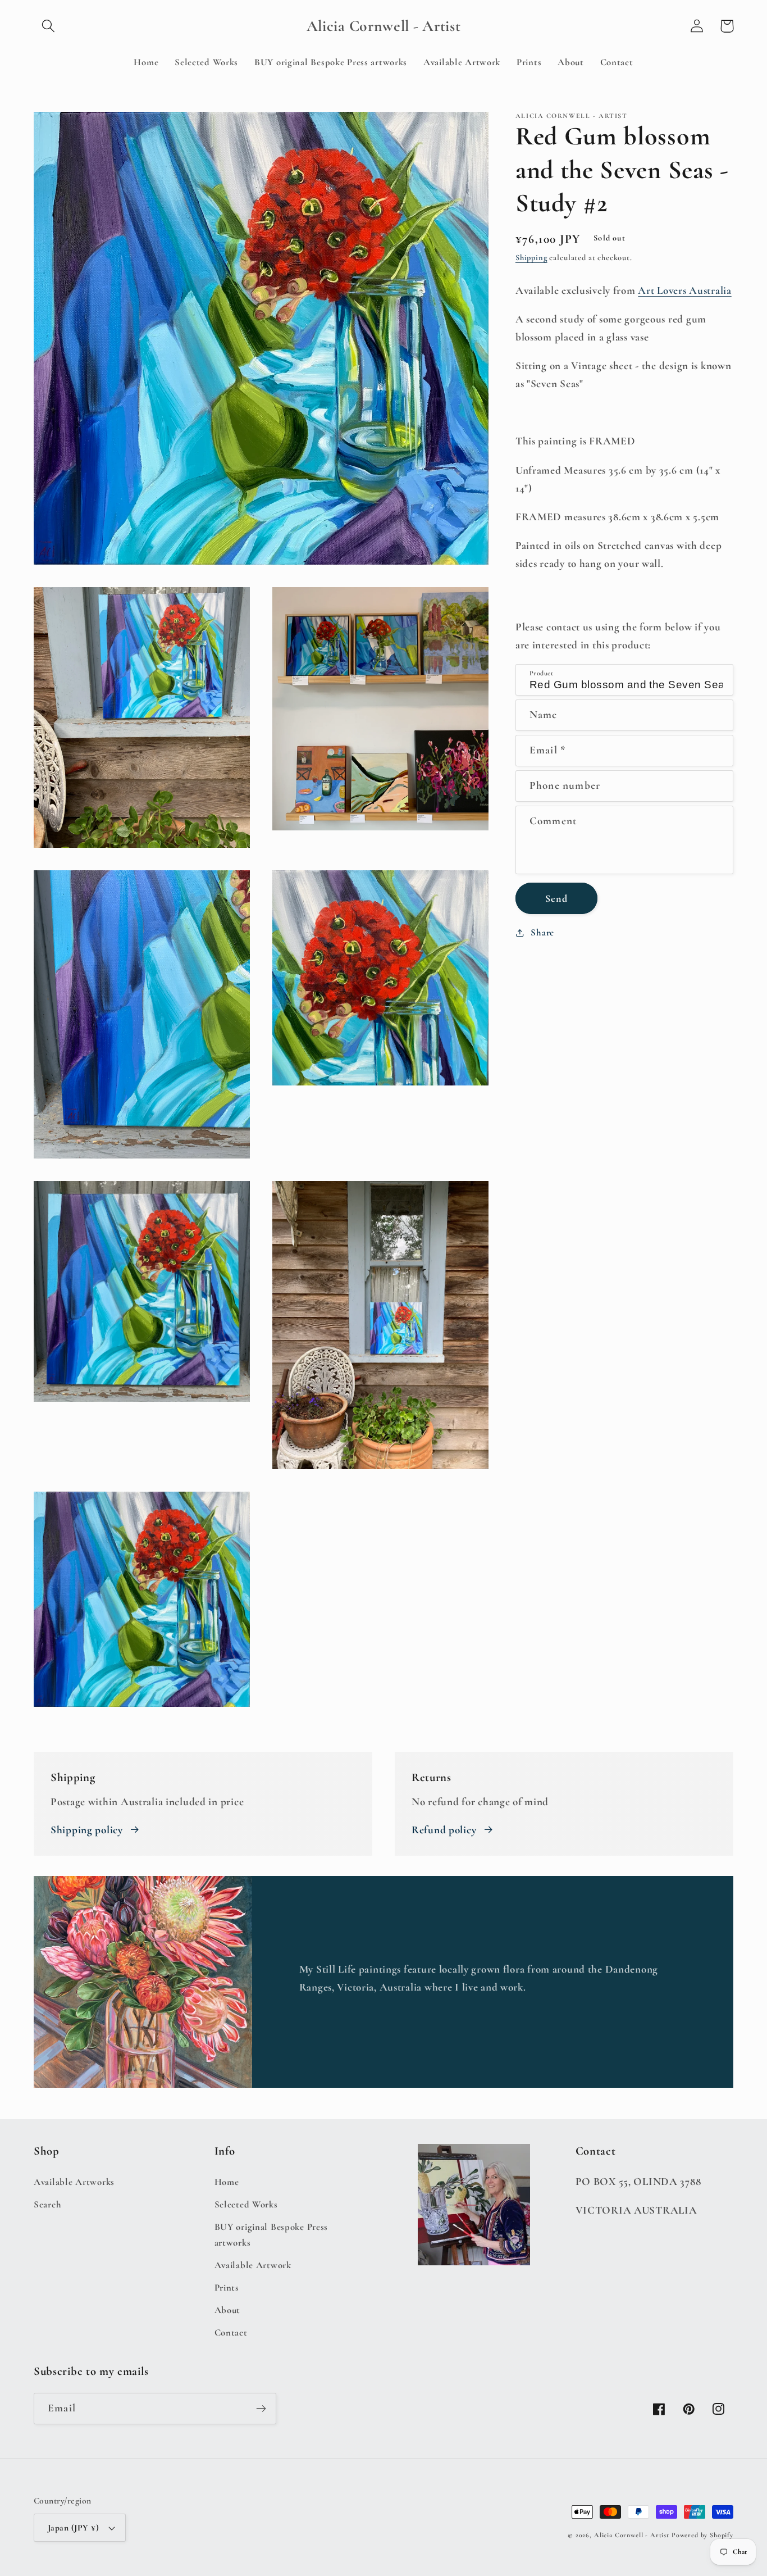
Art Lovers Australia (684, 290)
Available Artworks (74, 2182)
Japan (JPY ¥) (73, 2528)
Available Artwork (253, 2265)
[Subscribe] (261, 2409)
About (228, 2310)
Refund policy (444, 1830)
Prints (227, 2287)
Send (556, 898)
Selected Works (246, 2204)
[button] (49, 26)
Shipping (531, 258)
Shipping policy (87, 1830)
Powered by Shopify (702, 2535)
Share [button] (542, 932)
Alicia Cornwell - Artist (632, 2535)
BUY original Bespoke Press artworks (271, 2235)
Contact (231, 2332)
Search (47, 2204)
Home (227, 2182)
